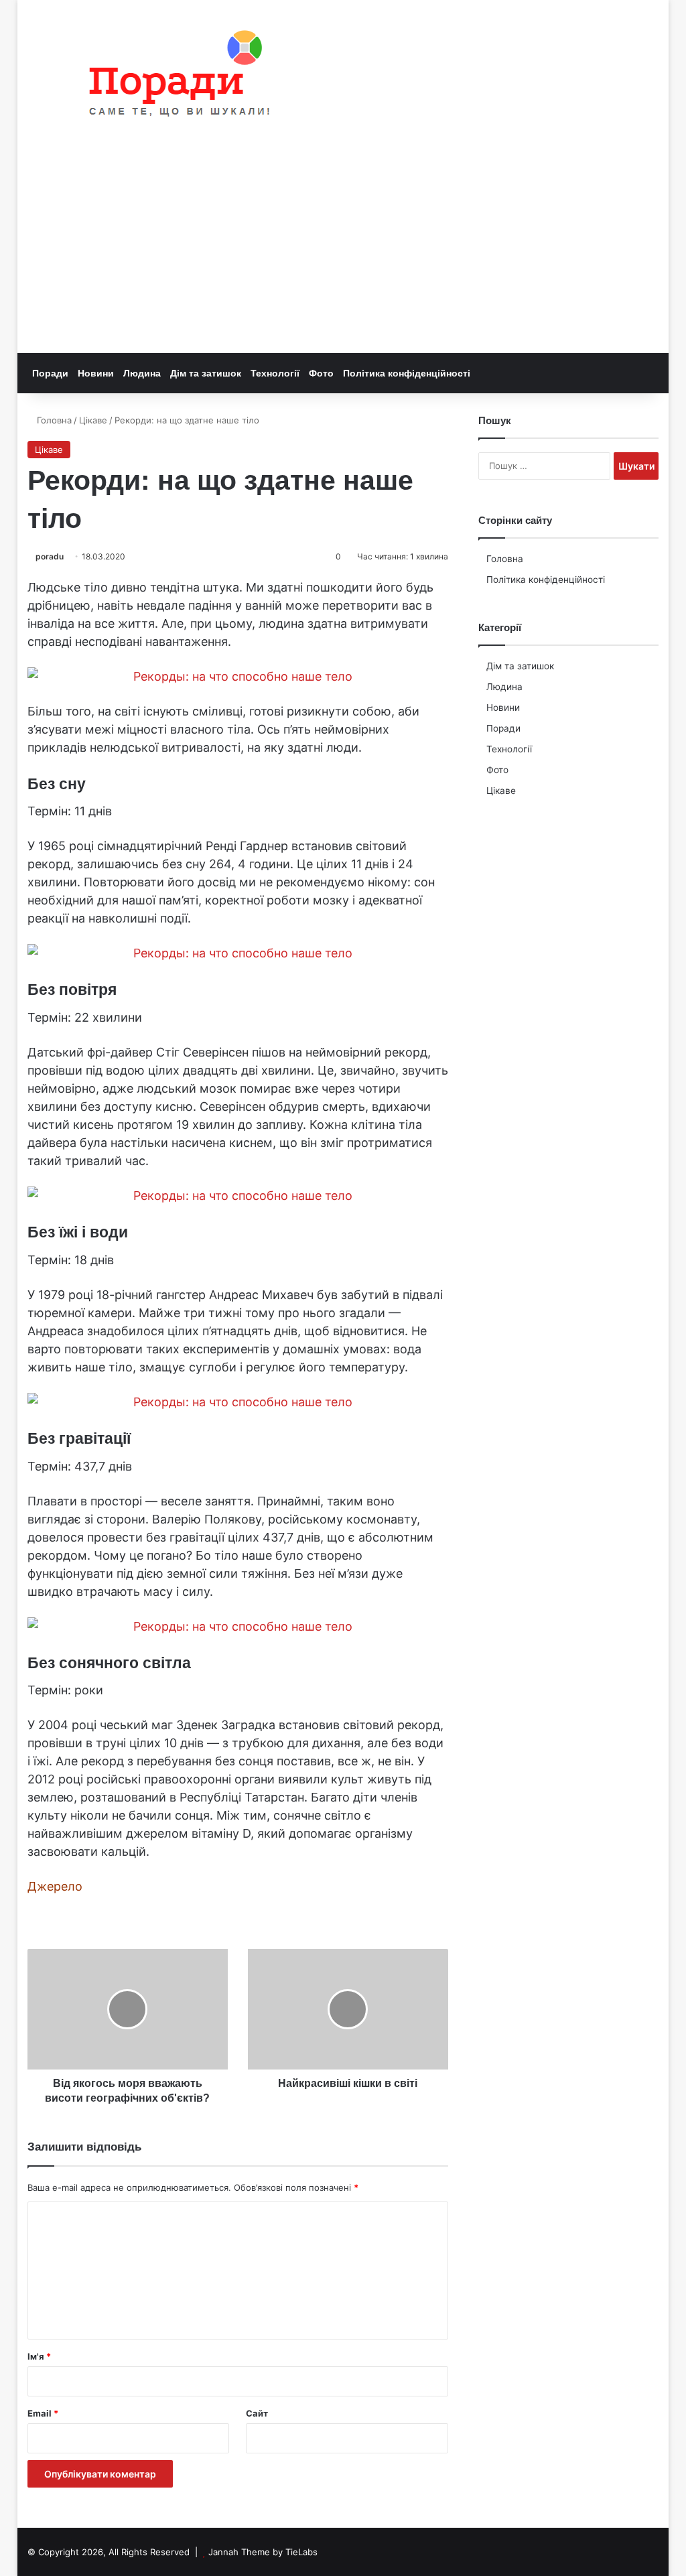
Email (43, 2413)
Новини (96, 373)
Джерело (55, 1886)
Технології (275, 373)
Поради (50, 373)
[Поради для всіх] (173, 76)
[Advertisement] (343, 253)
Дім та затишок (206, 373)
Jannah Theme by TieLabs (263, 2552)
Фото (321, 373)
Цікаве (93, 420)
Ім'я (39, 2356)
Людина (142, 373)
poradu (50, 556)
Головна (53, 420)
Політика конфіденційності (407, 373)
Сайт (257, 2413)
